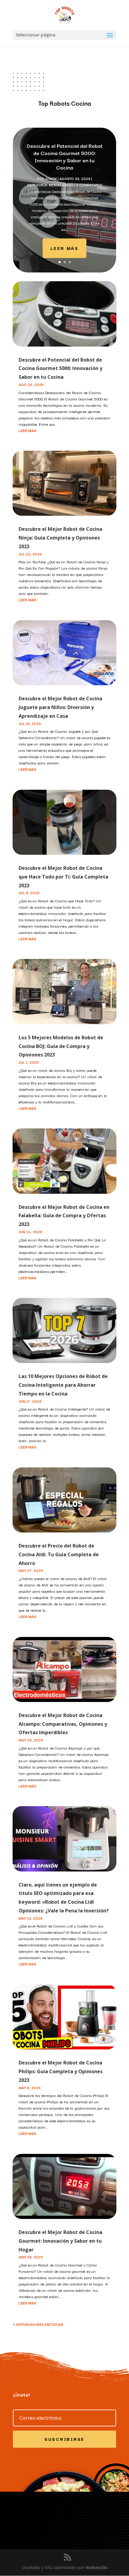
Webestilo (96, 2567)
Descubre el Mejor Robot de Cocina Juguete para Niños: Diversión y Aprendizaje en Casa (60, 707)
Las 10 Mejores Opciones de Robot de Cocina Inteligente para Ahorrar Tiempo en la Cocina (63, 1385)
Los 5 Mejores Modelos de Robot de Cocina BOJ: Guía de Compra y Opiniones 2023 (61, 1046)
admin (51, 179)
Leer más (64, 248)
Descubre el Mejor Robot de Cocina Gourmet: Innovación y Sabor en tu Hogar (60, 2241)
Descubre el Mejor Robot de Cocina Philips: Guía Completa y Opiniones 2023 (61, 2071)
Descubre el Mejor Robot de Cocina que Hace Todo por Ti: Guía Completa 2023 (63, 877)
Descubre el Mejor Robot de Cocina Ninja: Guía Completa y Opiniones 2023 (60, 538)
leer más (27, 430)
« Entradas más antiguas (38, 2324)
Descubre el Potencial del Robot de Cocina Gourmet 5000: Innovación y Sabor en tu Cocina (65, 156)
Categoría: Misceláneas (50, 185)
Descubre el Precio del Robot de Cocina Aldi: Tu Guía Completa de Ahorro (59, 1554)
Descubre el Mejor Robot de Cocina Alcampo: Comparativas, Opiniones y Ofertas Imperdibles (63, 1724)
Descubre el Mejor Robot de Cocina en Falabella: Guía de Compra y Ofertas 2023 (64, 1216)
